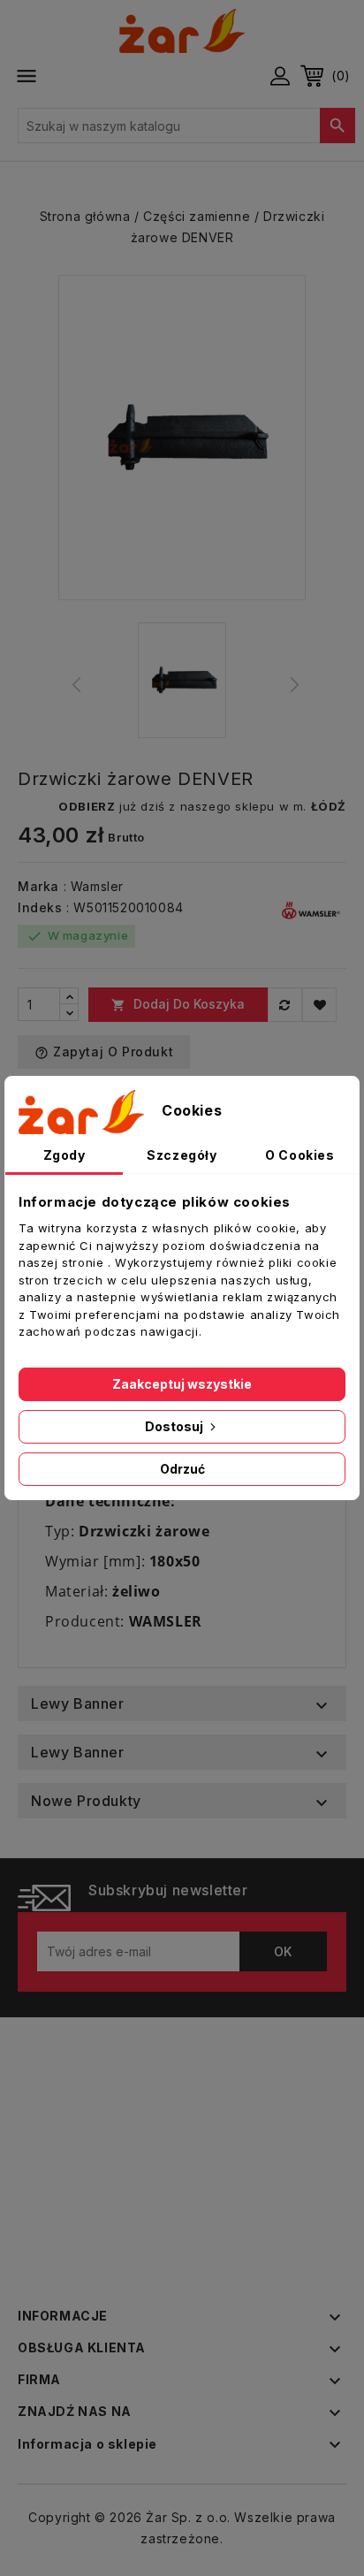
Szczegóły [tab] (182, 1155)
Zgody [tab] (64, 1155)
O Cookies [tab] (300, 1155)
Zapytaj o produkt (104, 1052)
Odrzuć (182, 1469)
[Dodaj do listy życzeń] (319, 1005)
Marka (38, 886)
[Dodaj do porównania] (285, 1005)
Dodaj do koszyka (178, 1004)
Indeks (40, 907)
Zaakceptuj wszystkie (182, 1384)
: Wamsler (94, 886)
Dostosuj (175, 1426)
